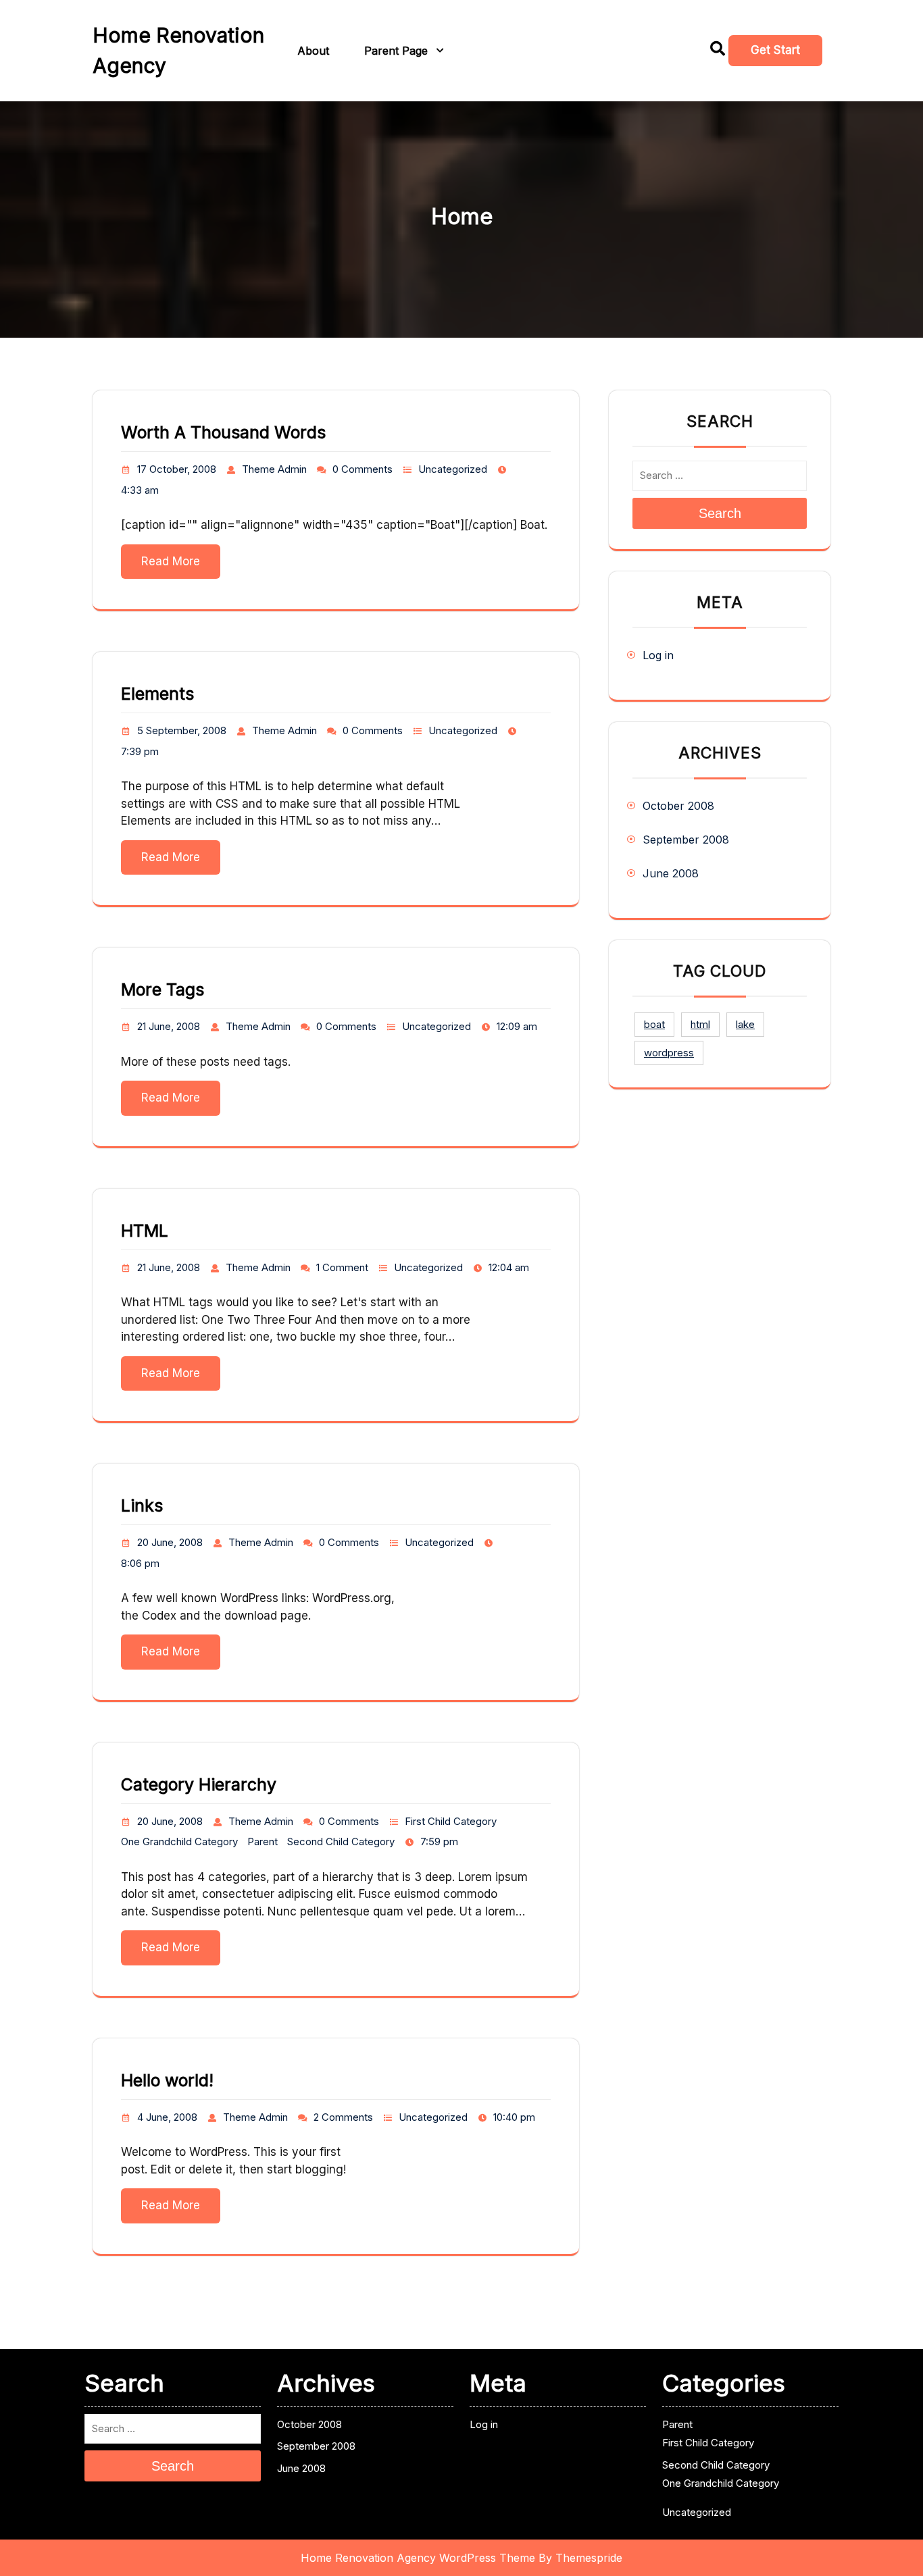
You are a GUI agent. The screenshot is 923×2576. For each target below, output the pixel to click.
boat (654, 1024)
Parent (263, 1841)
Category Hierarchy (199, 1784)
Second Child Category (341, 1841)
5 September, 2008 (182, 730)
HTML (145, 1231)
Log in (658, 655)
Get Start (775, 50)
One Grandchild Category (179, 1841)
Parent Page (396, 51)
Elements (157, 694)
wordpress (669, 1053)
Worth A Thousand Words (223, 432)
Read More (171, 561)
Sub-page (486, 88)
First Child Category (451, 1821)
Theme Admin (274, 469)
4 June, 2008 (167, 2117)
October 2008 (678, 806)
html (700, 1024)
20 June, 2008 (170, 1542)
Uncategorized (453, 469)
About (313, 51)
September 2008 (686, 840)
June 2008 (671, 873)
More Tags (163, 989)
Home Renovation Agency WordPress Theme (418, 2558)
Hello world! (167, 2080)
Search (720, 513)
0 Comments (363, 469)
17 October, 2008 (177, 469)
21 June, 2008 (169, 1026)
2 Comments (343, 2117)
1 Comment (342, 1267)
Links (142, 1505)
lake (745, 1024)
